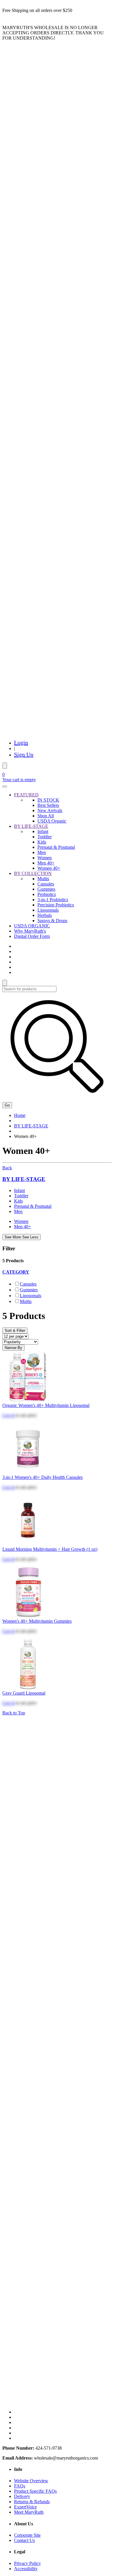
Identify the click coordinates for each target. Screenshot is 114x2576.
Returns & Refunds (32, 2502)
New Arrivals (50, 810)
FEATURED (26, 795)
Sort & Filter (15, 1331)
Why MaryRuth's (30, 931)
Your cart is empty (19, 780)
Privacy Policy (27, 2563)
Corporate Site (27, 2535)
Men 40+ (46, 863)
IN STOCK (48, 800)
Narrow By (13, 1348)
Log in (8, 1415)
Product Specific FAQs (35, 2491)
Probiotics (47, 894)
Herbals (45, 915)
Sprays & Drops (52, 921)
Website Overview (31, 2481)
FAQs (20, 2486)
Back (7, 1168)
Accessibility (26, 2569)
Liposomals (48, 910)
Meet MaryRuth (29, 2512)
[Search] (5, 766)
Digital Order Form (32, 936)
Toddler (45, 837)
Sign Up (24, 754)
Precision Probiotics (56, 905)
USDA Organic (52, 821)
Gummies (46, 889)
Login (21, 742)
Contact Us (24, 2540)
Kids (42, 842)
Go (7, 1105)
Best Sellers (48, 805)
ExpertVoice (25, 2507)
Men (42, 852)
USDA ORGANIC (32, 926)
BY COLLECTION (33, 873)
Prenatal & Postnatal (56, 847)
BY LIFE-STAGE (31, 826)
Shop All (46, 816)
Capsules (46, 884)
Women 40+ (49, 868)
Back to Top (14, 1713)
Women (45, 858)
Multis (43, 879)
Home (20, 1115)
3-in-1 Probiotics (53, 900)
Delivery (22, 2496)
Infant (43, 831)
